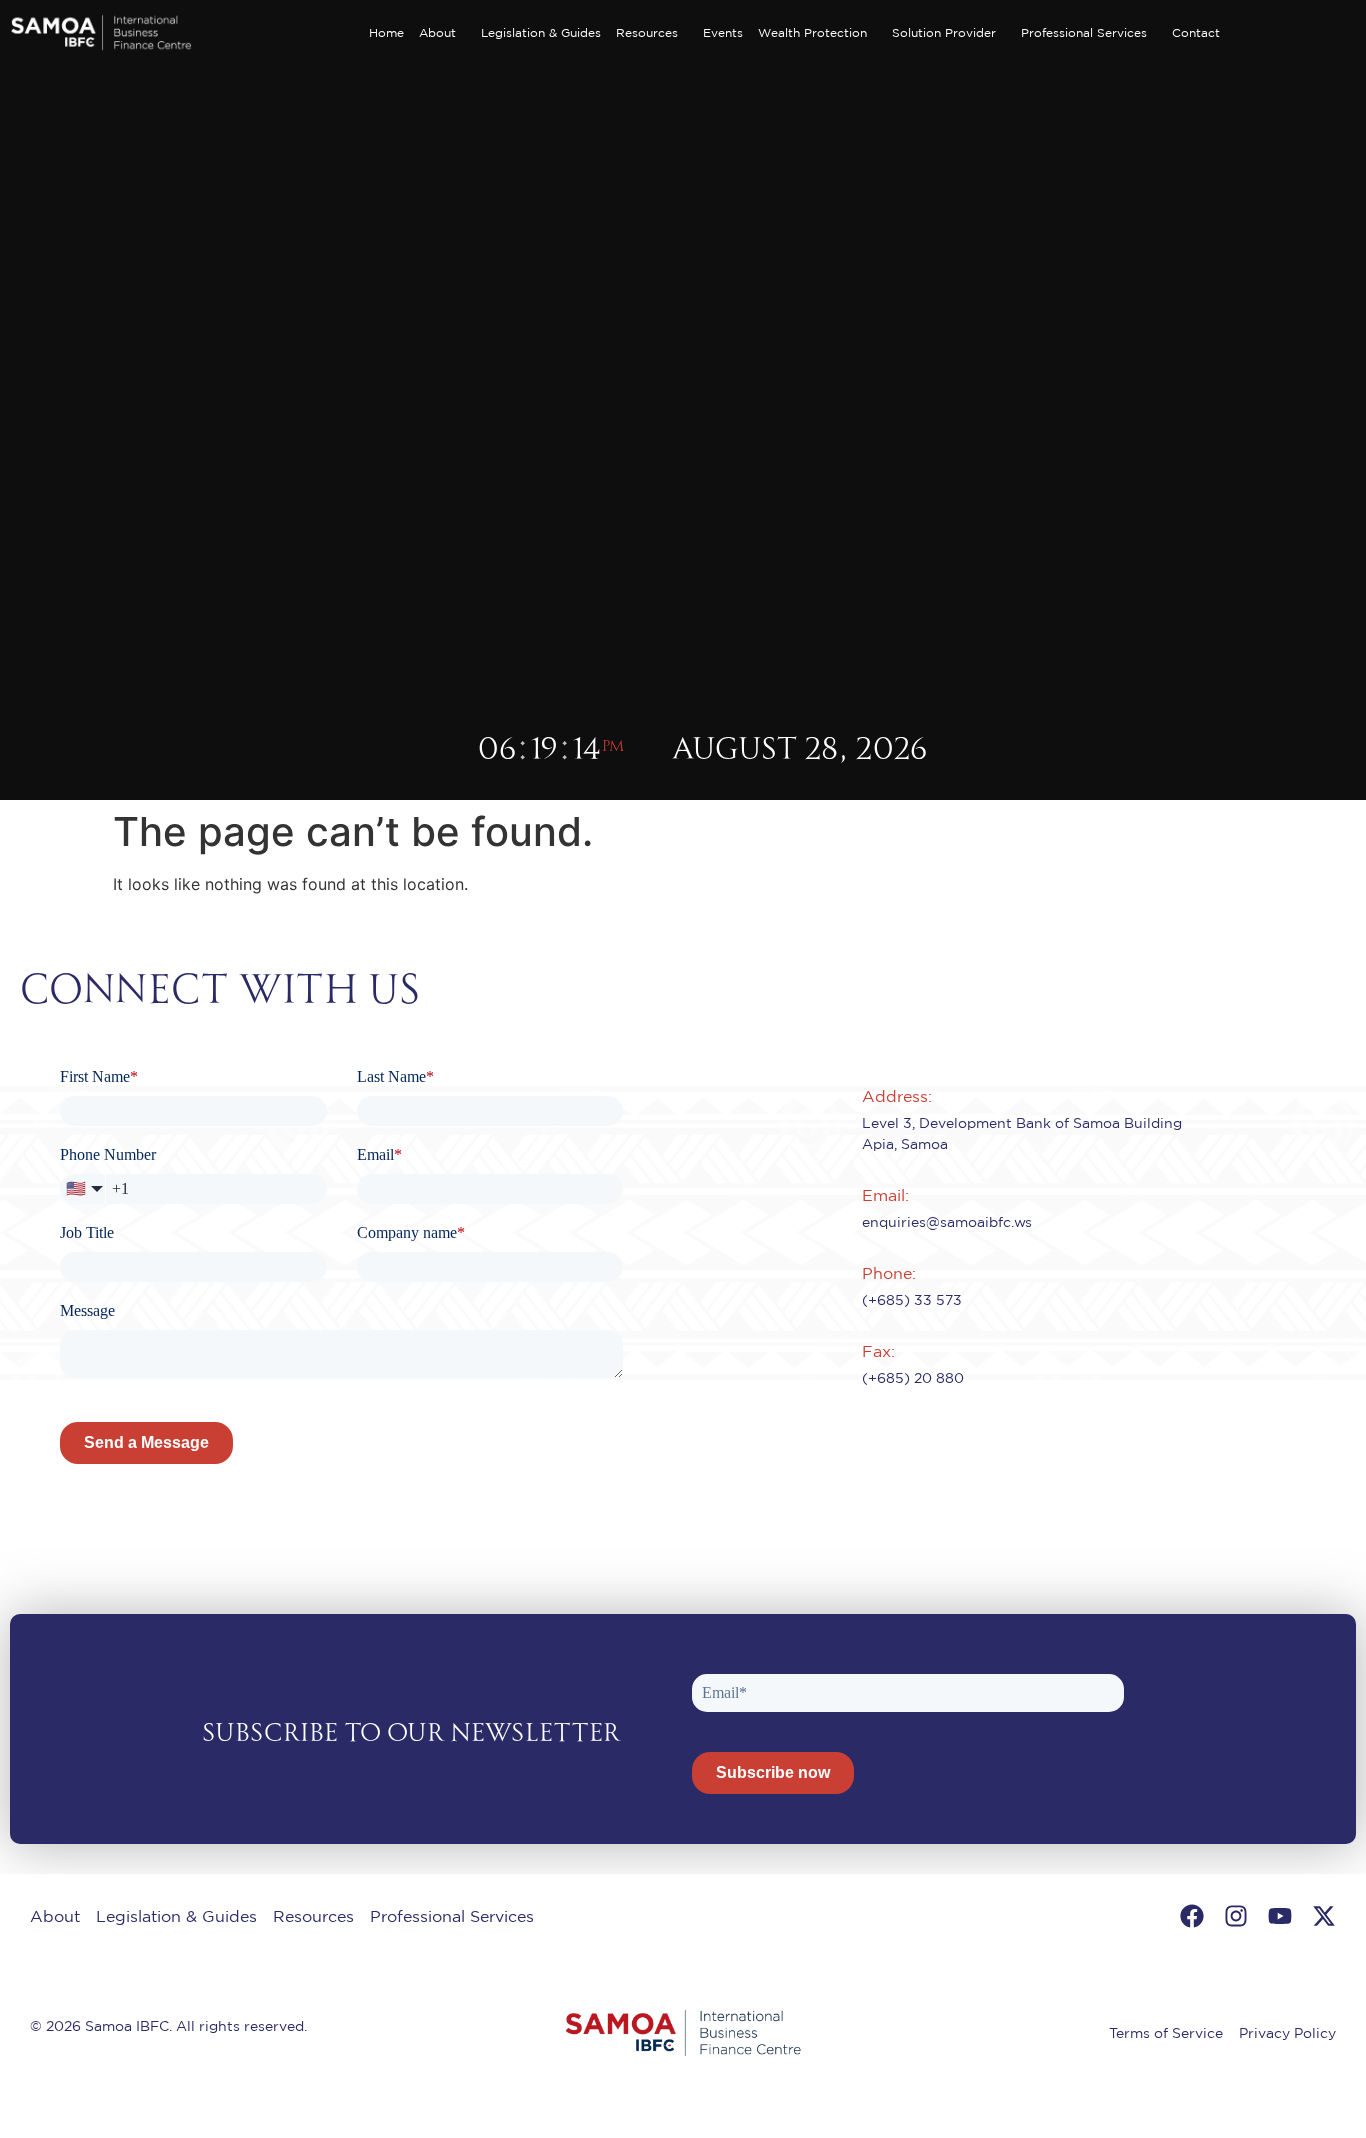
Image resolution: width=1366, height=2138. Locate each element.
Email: (885, 1195)
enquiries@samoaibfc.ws (947, 1222)
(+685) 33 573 (912, 1300)
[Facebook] (1192, 1916)
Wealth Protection (812, 32)
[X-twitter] (1324, 1916)
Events (723, 32)
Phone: (889, 1273)
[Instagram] (1236, 1916)
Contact (1196, 32)
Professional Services (1084, 32)
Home (386, 32)
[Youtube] (1280, 1916)
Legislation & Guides (541, 32)
